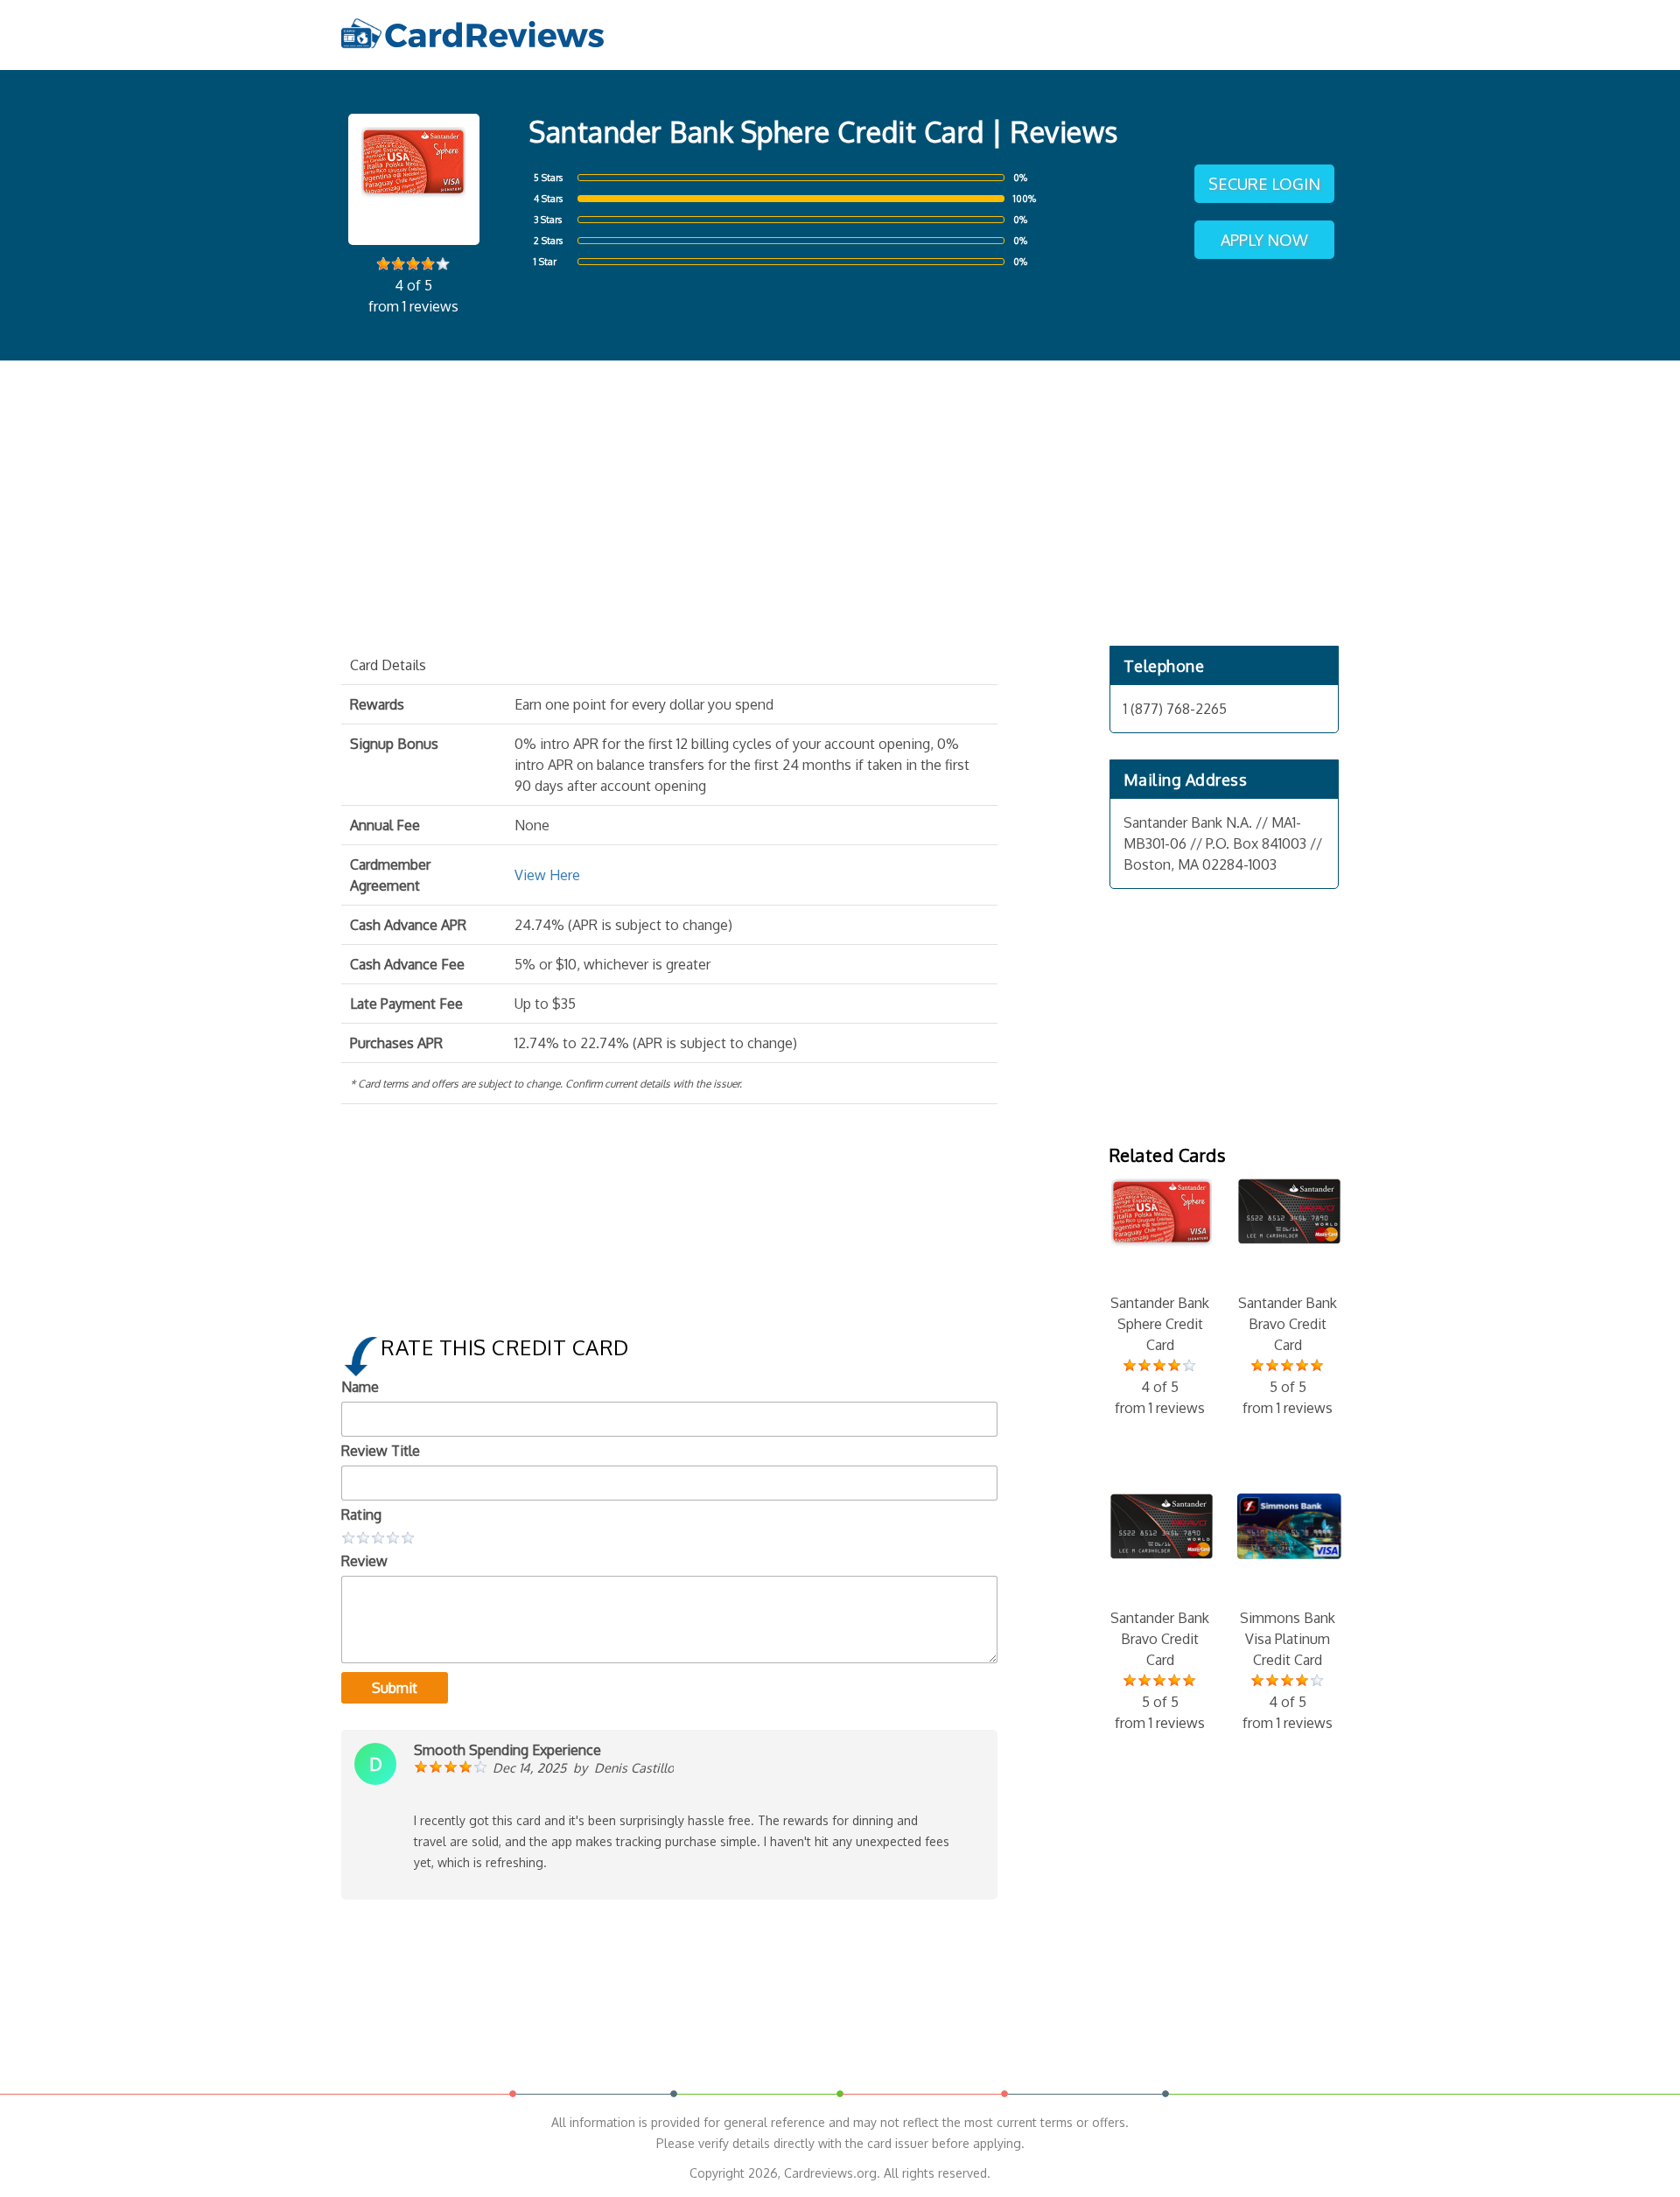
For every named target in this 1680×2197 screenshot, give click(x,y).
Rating (361, 1515)
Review (364, 1561)
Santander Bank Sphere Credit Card (1160, 1355)
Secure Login (1264, 184)
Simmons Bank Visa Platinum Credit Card (1288, 1670)
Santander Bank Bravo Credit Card (1288, 1355)
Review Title (381, 1451)
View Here (547, 875)
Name (360, 1387)
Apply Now (1264, 240)
